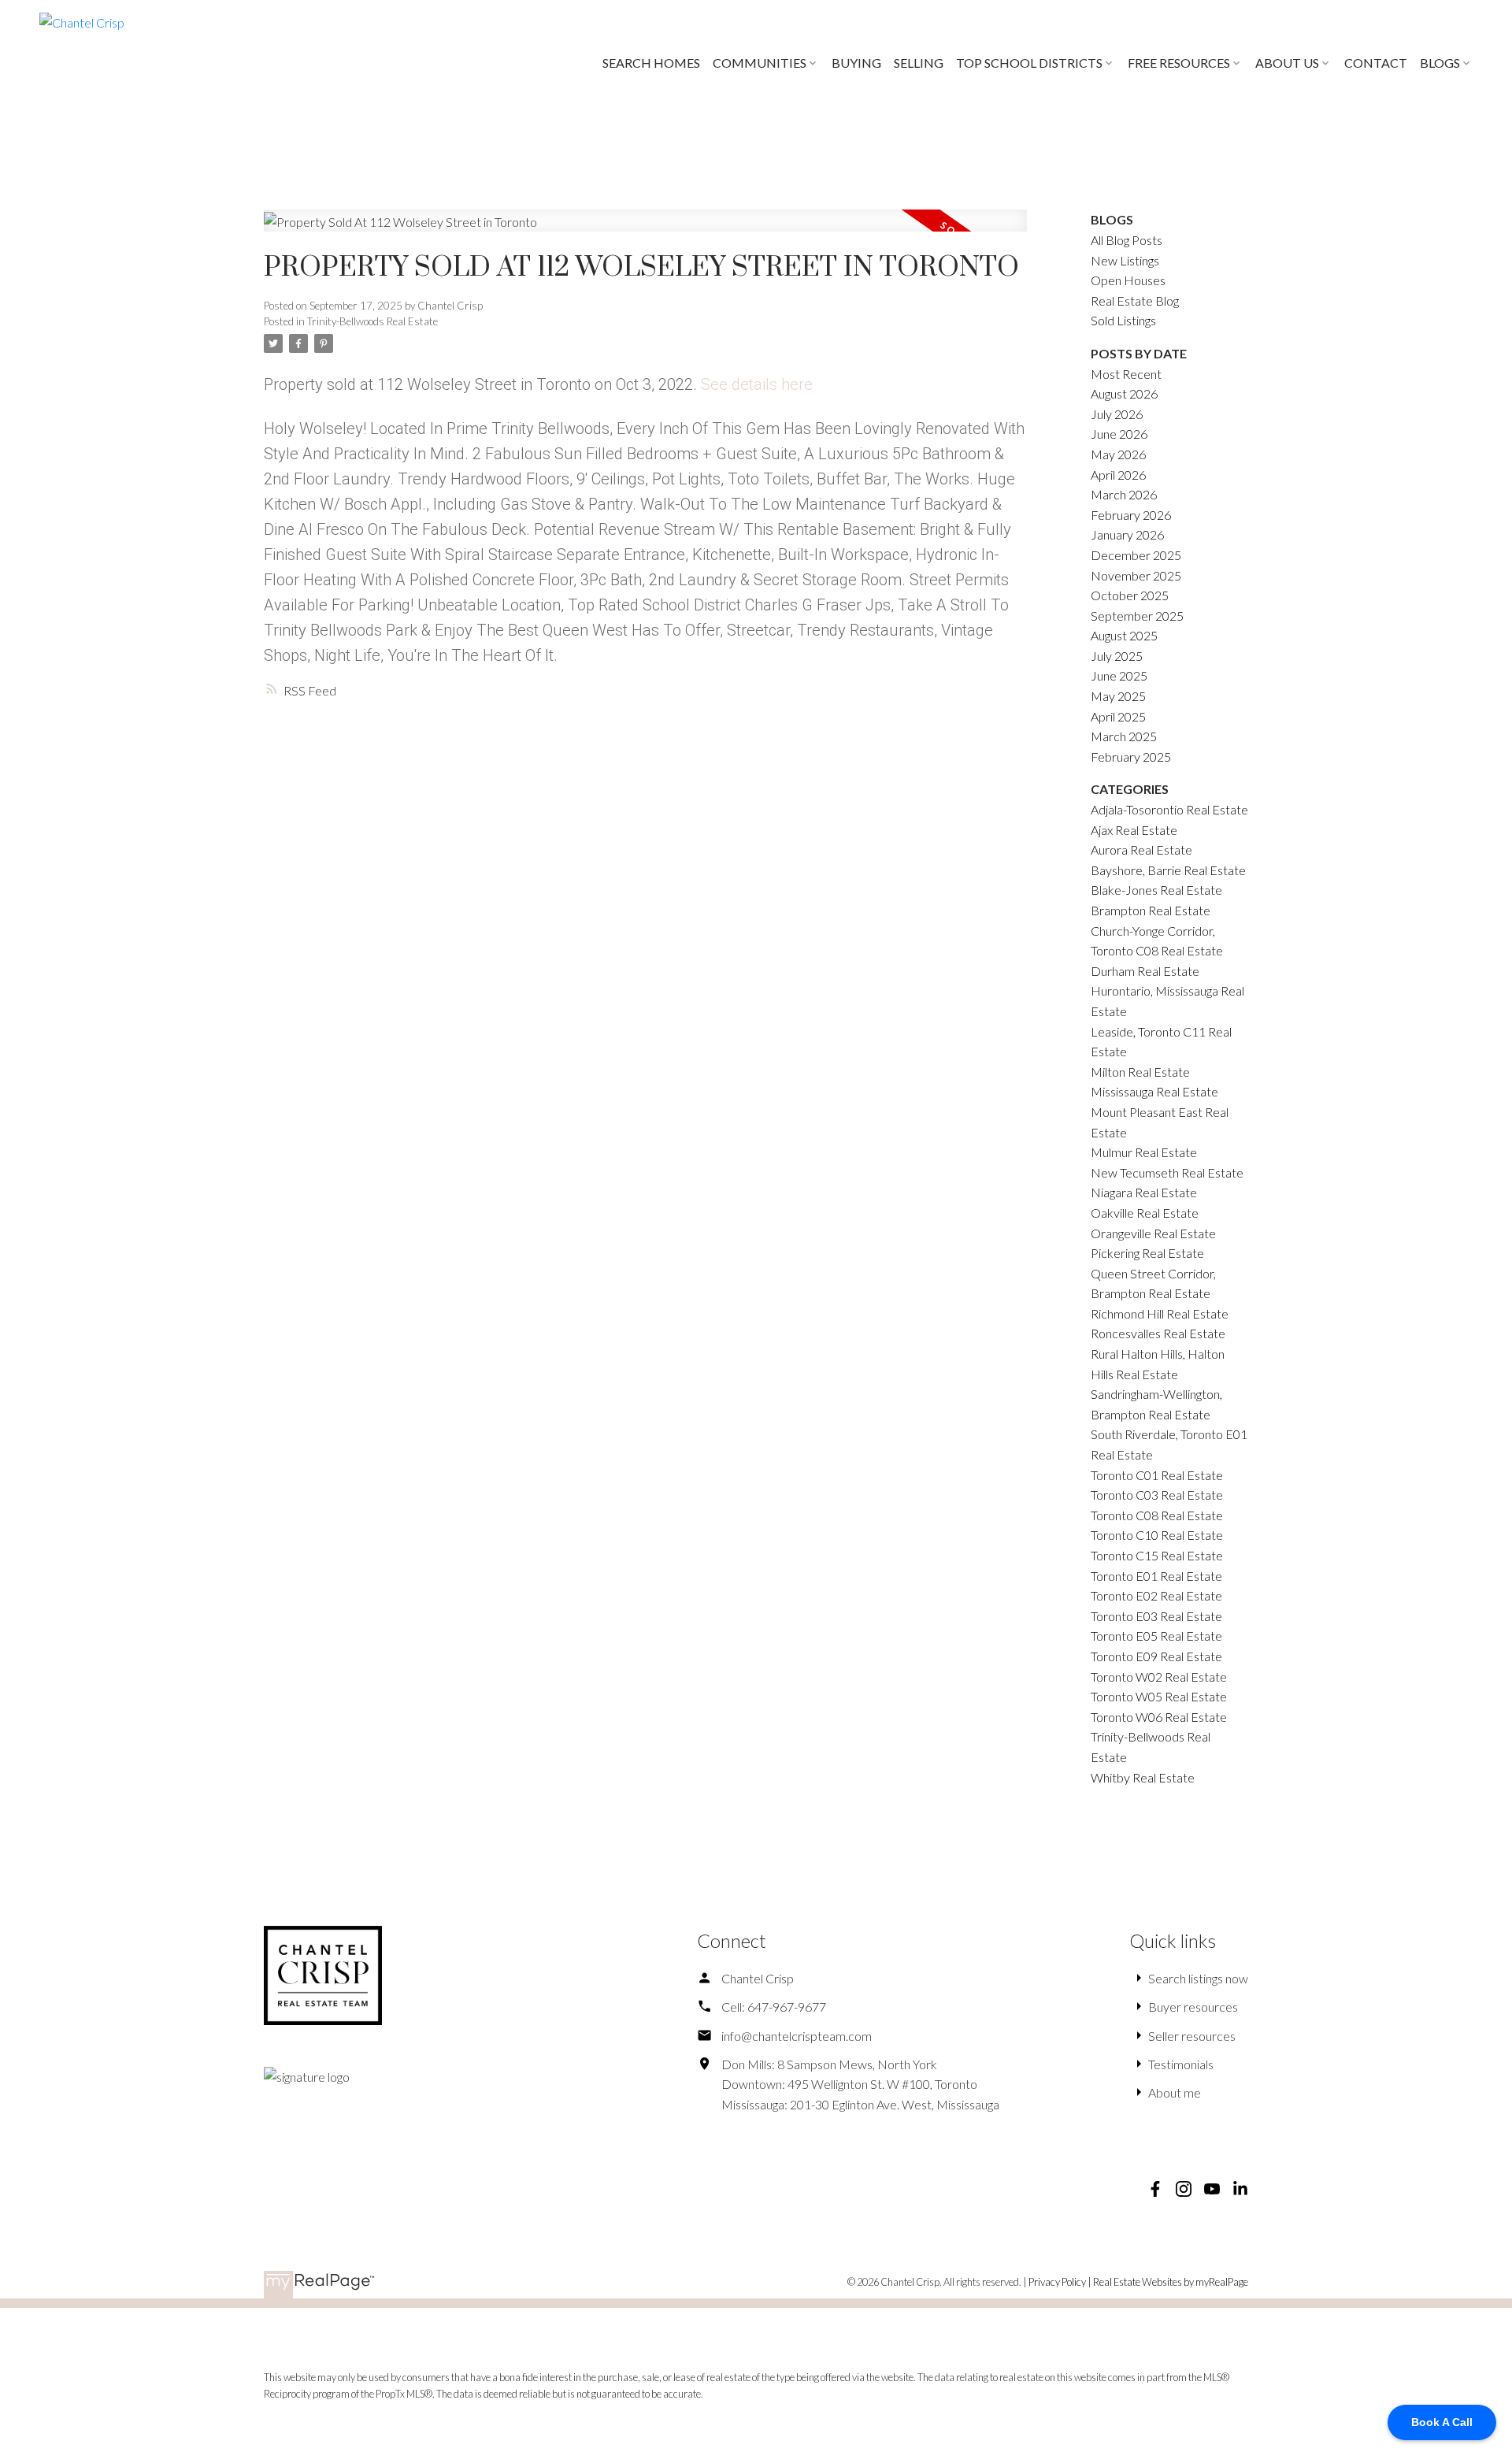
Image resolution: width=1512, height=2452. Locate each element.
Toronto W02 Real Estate (1159, 1677)
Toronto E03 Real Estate (1156, 1616)
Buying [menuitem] (856, 63)
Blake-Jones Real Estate (1156, 890)
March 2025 (1124, 736)
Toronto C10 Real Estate (1157, 1535)
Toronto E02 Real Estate (1156, 1595)
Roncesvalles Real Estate (1158, 1333)
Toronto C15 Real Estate (1157, 1555)
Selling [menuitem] (919, 63)
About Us (1287, 63)
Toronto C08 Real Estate (1157, 1515)
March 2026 (1124, 494)
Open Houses (1128, 280)
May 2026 (1118, 454)
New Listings (1125, 260)
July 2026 (1117, 414)
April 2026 (1118, 475)
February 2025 (1131, 757)
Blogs (1440, 63)
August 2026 (1124, 393)
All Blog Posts (1127, 240)
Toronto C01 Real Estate (1157, 1475)
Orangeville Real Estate (1153, 1233)
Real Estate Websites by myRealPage (1171, 2282)
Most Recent (1126, 374)
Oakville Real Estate (1145, 1213)
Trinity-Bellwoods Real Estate (372, 321)
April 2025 (1118, 716)
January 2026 (1127, 534)
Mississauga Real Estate (1154, 1091)
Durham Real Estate (1145, 971)
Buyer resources (1193, 2007)
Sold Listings (1123, 320)
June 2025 (1119, 675)
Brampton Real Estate (1151, 910)
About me (1175, 2092)
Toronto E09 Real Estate (1156, 1656)
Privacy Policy (1057, 2282)
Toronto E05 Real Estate (1156, 1636)
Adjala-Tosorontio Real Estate (1169, 809)
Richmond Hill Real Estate (1160, 1313)
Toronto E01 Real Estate (1156, 1576)
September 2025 (1137, 616)
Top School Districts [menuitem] (1029, 63)
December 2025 (1136, 555)
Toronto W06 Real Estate (1159, 1717)
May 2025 (1118, 696)
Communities (760, 63)
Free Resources (1179, 63)
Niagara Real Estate (1144, 1192)
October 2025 (1130, 595)
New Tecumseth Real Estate (1167, 1172)
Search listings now (1198, 1978)
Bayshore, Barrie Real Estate (1168, 870)
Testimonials (1181, 2064)
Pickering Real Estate (1147, 1253)
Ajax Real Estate (1134, 830)
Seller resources (1192, 2036)
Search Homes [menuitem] (651, 63)
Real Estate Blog (1135, 300)
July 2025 (1117, 656)
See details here (757, 384)
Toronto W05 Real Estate (1159, 1696)
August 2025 (1124, 635)
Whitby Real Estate (1143, 1777)
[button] (1155, 2189)
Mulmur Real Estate (1144, 1152)
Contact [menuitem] (1376, 63)
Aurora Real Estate (1141, 849)
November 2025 (1136, 575)
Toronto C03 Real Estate (1157, 1495)
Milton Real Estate (1140, 1072)
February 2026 (1131, 515)
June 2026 (1119, 434)
